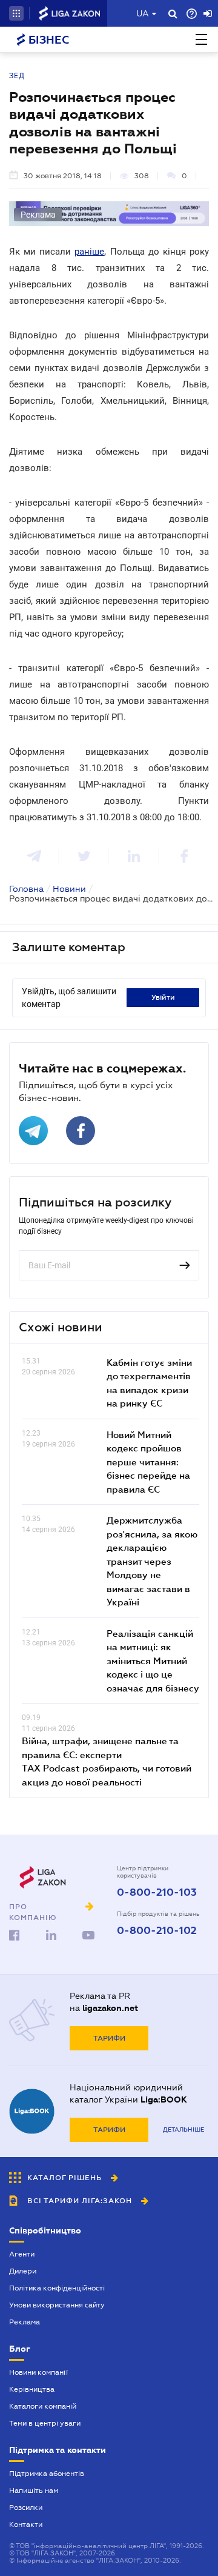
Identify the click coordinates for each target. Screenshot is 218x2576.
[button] (16, 13)
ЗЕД (17, 76)
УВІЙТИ (163, 997)
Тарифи (109, 2038)
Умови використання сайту (57, 2305)
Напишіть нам (34, 2491)
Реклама (25, 2322)
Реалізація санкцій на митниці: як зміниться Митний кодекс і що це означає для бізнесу (153, 1661)
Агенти (22, 2254)
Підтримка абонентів (47, 2474)
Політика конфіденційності (57, 2288)
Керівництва (32, 2389)
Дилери (23, 2271)
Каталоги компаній (43, 2406)
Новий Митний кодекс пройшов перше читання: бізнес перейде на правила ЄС (148, 1462)
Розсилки (26, 2507)
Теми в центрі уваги (45, 2423)
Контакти (26, 2524)
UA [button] (143, 13)
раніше (89, 252)
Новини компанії (38, 2372)
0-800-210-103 (157, 1893)
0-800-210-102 (157, 1931)
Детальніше (183, 2129)
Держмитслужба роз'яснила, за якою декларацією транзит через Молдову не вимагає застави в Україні (152, 1561)
